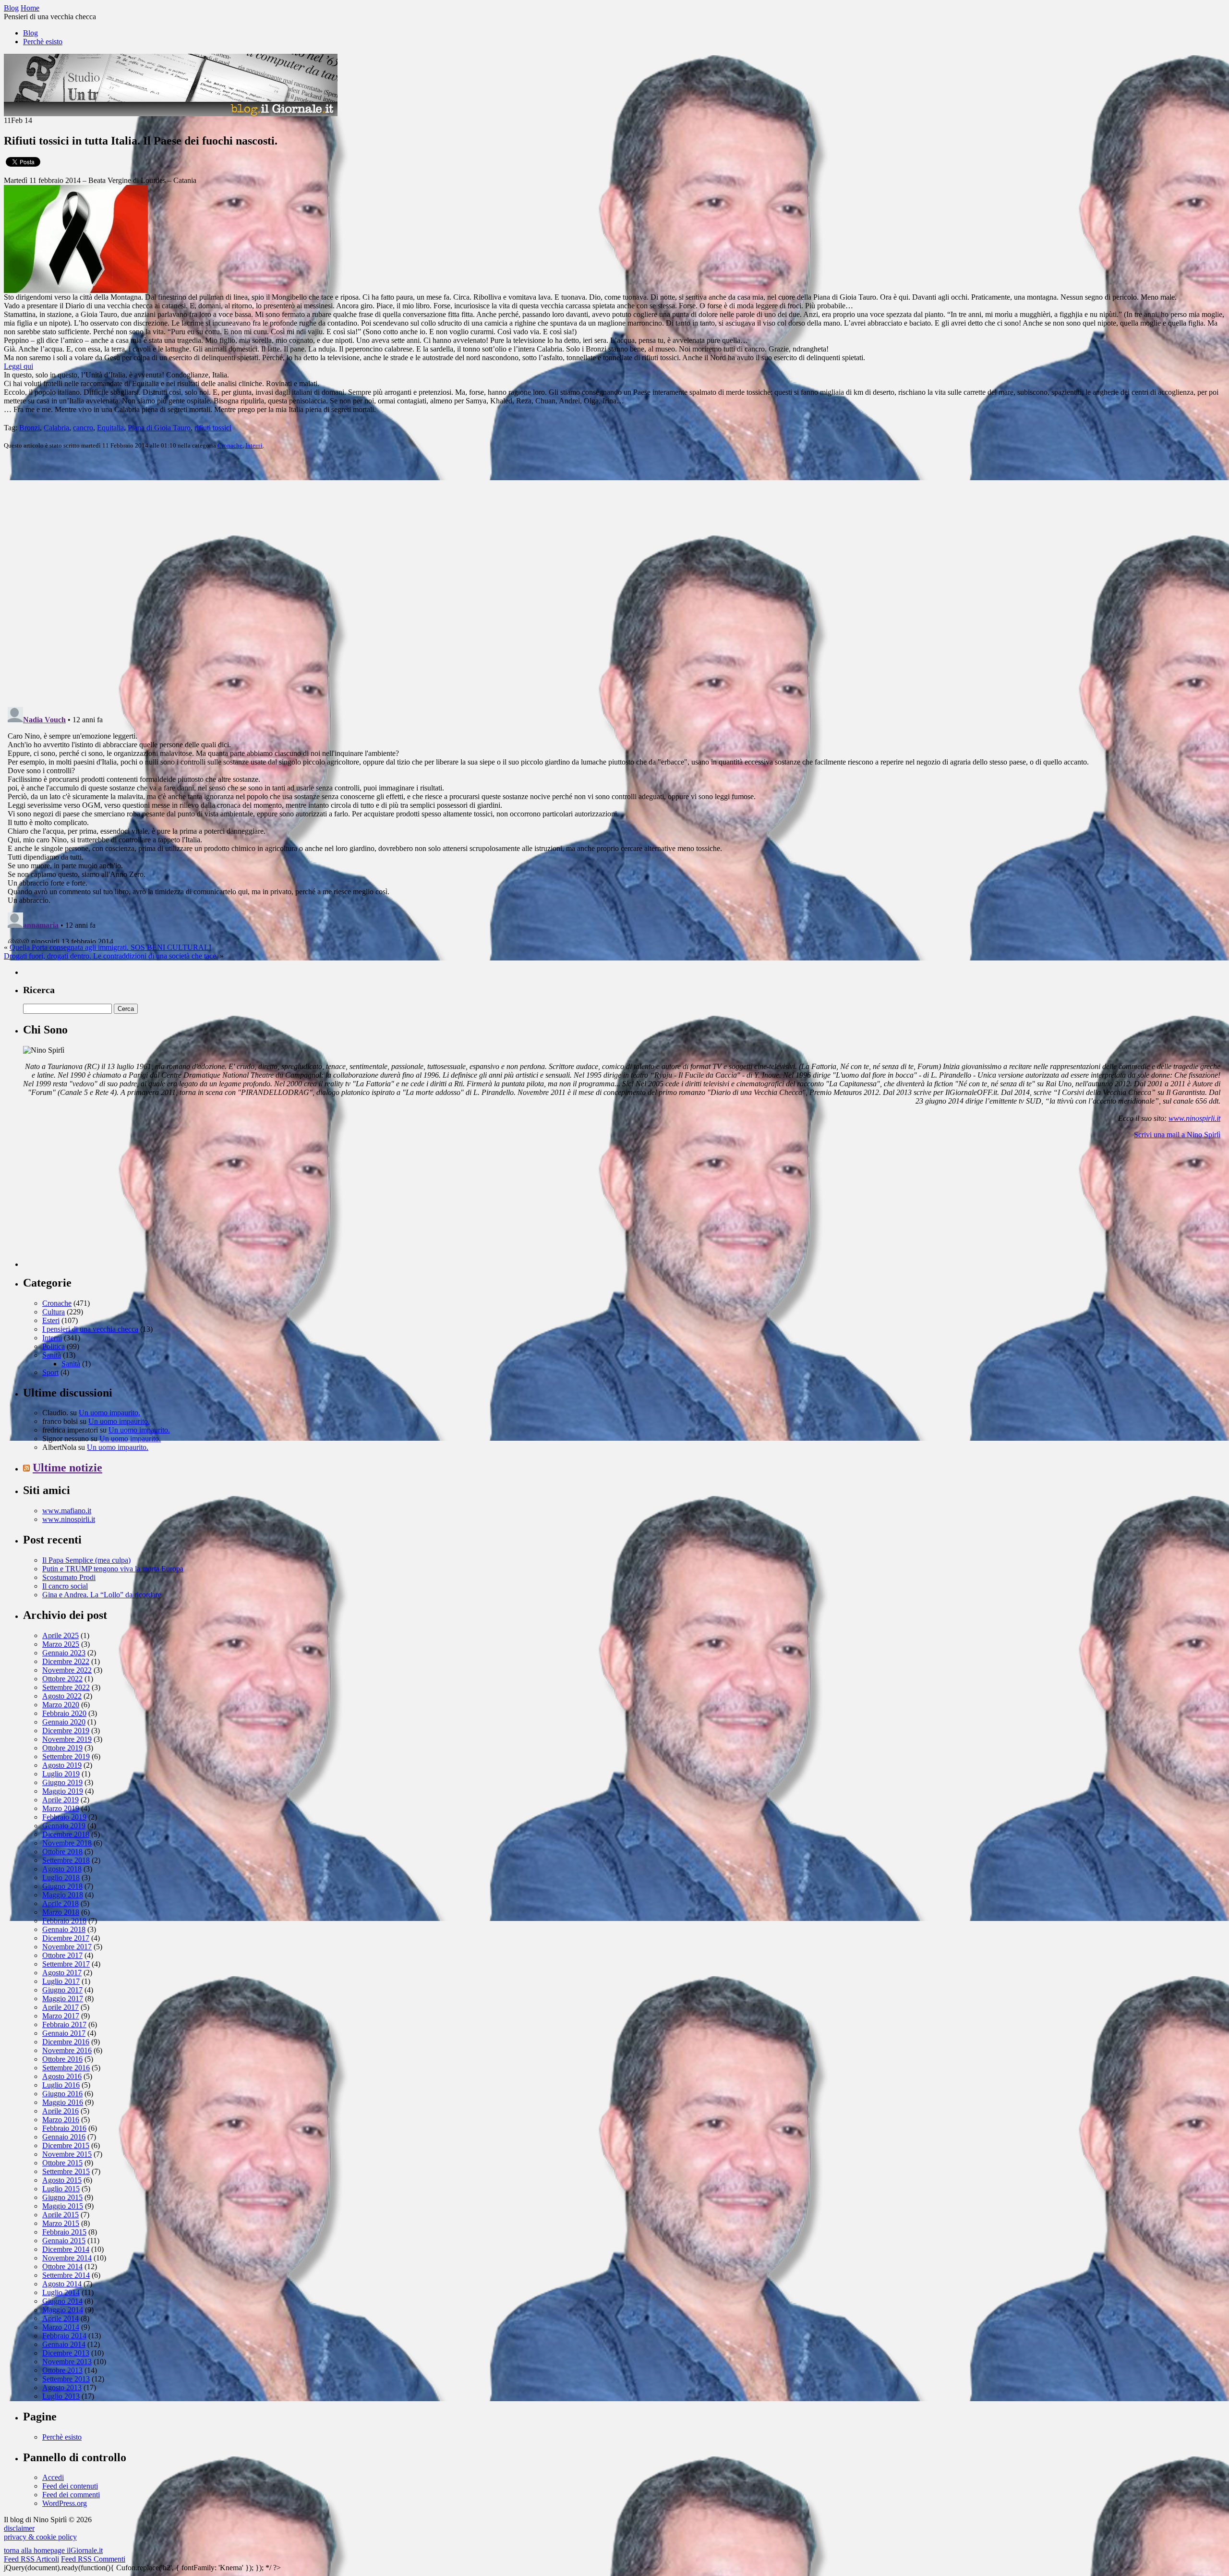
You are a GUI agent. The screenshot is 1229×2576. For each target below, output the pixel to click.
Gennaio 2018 (64, 1929)
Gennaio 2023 (64, 1653)
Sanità (52, 1355)
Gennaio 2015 (64, 2241)
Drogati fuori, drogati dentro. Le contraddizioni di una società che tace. (111, 956)
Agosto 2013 (62, 2388)
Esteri (51, 1320)
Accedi (53, 2477)
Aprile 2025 (60, 1635)
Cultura (54, 1312)
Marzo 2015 (61, 2223)
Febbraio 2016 (64, 2128)
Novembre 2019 (67, 1739)
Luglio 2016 (61, 2085)
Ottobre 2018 (62, 1852)
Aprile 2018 (60, 1903)
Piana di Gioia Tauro (159, 428)
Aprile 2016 (60, 2111)
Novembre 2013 (67, 2362)
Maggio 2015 (63, 2206)
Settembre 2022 (66, 1687)
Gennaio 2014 (64, 2344)
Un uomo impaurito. (109, 1413)
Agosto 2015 (62, 2180)
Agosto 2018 (62, 1869)
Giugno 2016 (62, 2094)
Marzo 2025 (61, 1644)
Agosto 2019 (62, 1765)
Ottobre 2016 (62, 2059)
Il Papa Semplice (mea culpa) (86, 1560)
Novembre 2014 (67, 2258)
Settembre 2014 (66, 2275)
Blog (30, 33)
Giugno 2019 (62, 1782)
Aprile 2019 (60, 1800)
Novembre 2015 (67, 2154)
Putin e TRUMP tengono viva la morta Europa (113, 1569)
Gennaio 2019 (64, 1826)
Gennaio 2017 (64, 2033)
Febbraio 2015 (64, 2232)
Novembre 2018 (67, 1843)
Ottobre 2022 (62, 1679)
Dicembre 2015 (66, 2145)
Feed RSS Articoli (31, 2559)
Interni (254, 445)
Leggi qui (18, 366)
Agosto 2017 (62, 1973)
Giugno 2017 (62, 1990)
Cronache (230, 445)
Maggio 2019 (63, 1791)
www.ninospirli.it (1194, 1118)
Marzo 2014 (61, 2327)
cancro (83, 428)
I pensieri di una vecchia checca (90, 1329)
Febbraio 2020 (64, 1713)
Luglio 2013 (61, 2396)
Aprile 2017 (60, 2007)
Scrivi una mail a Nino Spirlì (1177, 1135)
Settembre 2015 (66, 2171)
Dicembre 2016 (66, 2042)
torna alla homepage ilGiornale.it (53, 2550)
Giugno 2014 (62, 2301)
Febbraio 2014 (64, 2336)
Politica (54, 1346)
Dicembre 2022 (66, 1661)
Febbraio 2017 (64, 2024)
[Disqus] (614, 577)
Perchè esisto (43, 42)
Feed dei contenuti (70, 2486)
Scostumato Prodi (69, 1577)
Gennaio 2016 (64, 2137)
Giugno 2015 (62, 2197)
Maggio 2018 (63, 1895)
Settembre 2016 (66, 2068)
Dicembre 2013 (66, 2353)
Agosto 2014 (62, 2284)
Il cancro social (65, 1586)
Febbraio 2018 (64, 1921)
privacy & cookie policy (40, 2537)
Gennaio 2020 (64, 1722)
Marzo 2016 (61, 2120)
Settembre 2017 (66, 1964)
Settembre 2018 (66, 1860)
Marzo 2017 (61, 2016)
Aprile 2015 (60, 2215)
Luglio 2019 (61, 1774)
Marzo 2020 (61, 1705)
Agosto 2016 (62, 2076)
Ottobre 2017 (62, 1955)
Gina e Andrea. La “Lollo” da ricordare (102, 1595)
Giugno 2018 (62, 1886)
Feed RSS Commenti (93, 2559)
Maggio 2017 (63, 1999)
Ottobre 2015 (62, 2163)
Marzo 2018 (61, 1912)
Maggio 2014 (63, 2310)
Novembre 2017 (67, 1947)
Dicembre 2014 (66, 2249)
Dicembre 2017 (66, 1938)
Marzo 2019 (61, 1808)
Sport (50, 1372)
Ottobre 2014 (62, 2266)
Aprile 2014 (60, 2318)
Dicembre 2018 (66, 1834)
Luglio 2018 (61, 1877)
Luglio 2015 (61, 2189)
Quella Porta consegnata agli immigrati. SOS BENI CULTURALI (110, 947)
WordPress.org (65, 2503)
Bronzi (30, 428)
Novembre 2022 (67, 1670)
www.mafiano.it (67, 1511)
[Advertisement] (95, 1207)
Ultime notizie (67, 1468)
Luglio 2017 (61, 1981)
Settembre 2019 (66, 1756)
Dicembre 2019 (66, 1731)
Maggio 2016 (63, 2102)
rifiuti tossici (213, 428)
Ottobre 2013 (62, 2370)
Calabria (56, 428)
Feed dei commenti (71, 2495)
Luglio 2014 (61, 2292)
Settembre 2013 (66, 2379)
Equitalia (110, 428)
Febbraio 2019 (64, 1817)
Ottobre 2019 (62, 1748)
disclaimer (19, 2528)
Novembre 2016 (67, 2050)
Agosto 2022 (62, 1696)
